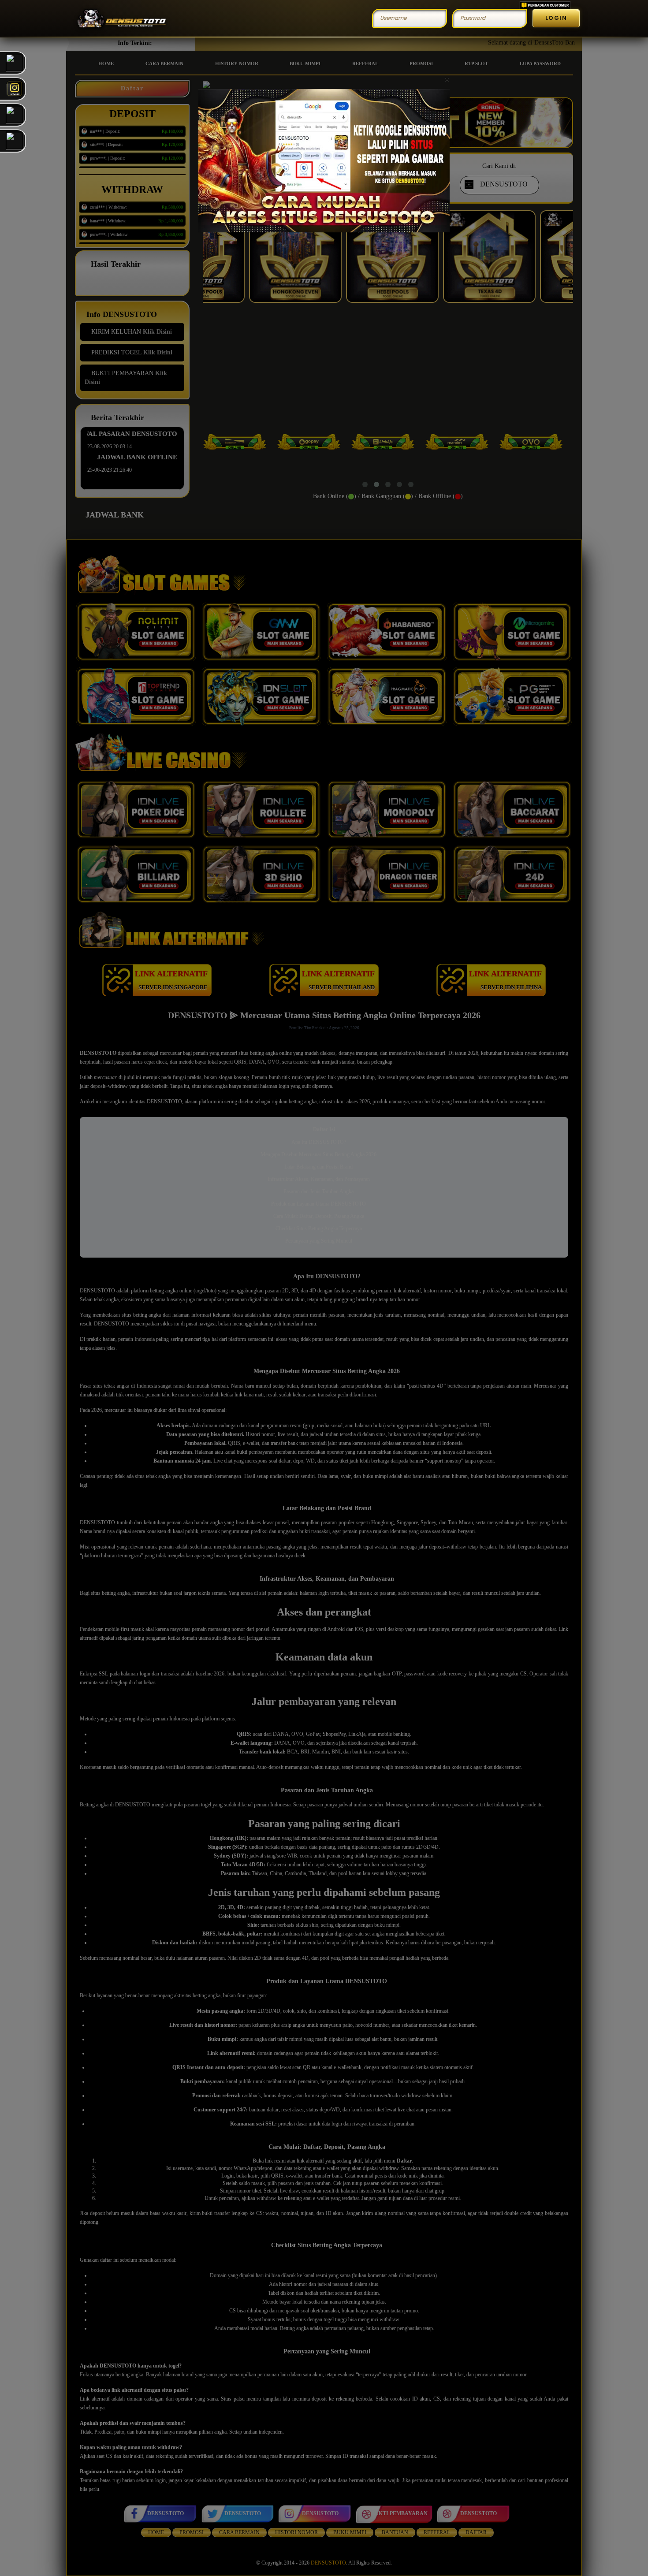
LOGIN (556, 18)
